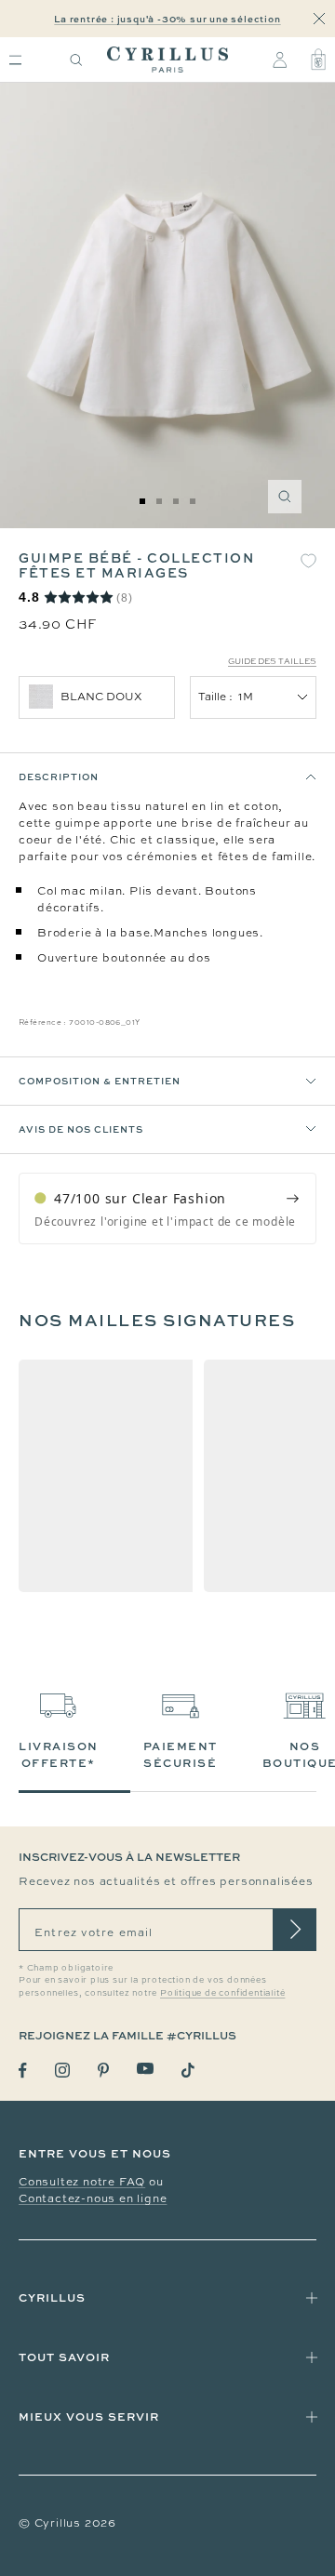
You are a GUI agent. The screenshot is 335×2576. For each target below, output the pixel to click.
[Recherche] (76, 60)
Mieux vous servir (89, 2417)
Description (59, 777)
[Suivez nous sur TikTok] (188, 2070)
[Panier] (318, 60)
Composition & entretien (100, 1081)
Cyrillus (52, 2297)
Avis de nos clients (81, 1129)
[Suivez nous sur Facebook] (23, 2071)
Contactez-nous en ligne (93, 2198)
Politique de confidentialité (222, 1993)
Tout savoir (64, 2357)
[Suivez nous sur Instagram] (62, 2070)
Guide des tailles (272, 661)
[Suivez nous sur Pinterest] (103, 2070)
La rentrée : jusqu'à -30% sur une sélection (167, 19)
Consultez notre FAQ (82, 2182)
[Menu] (15, 60)
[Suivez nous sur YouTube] (145, 2069)
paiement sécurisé (181, 1754)
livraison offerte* (59, 1754)
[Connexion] (280, 60)
